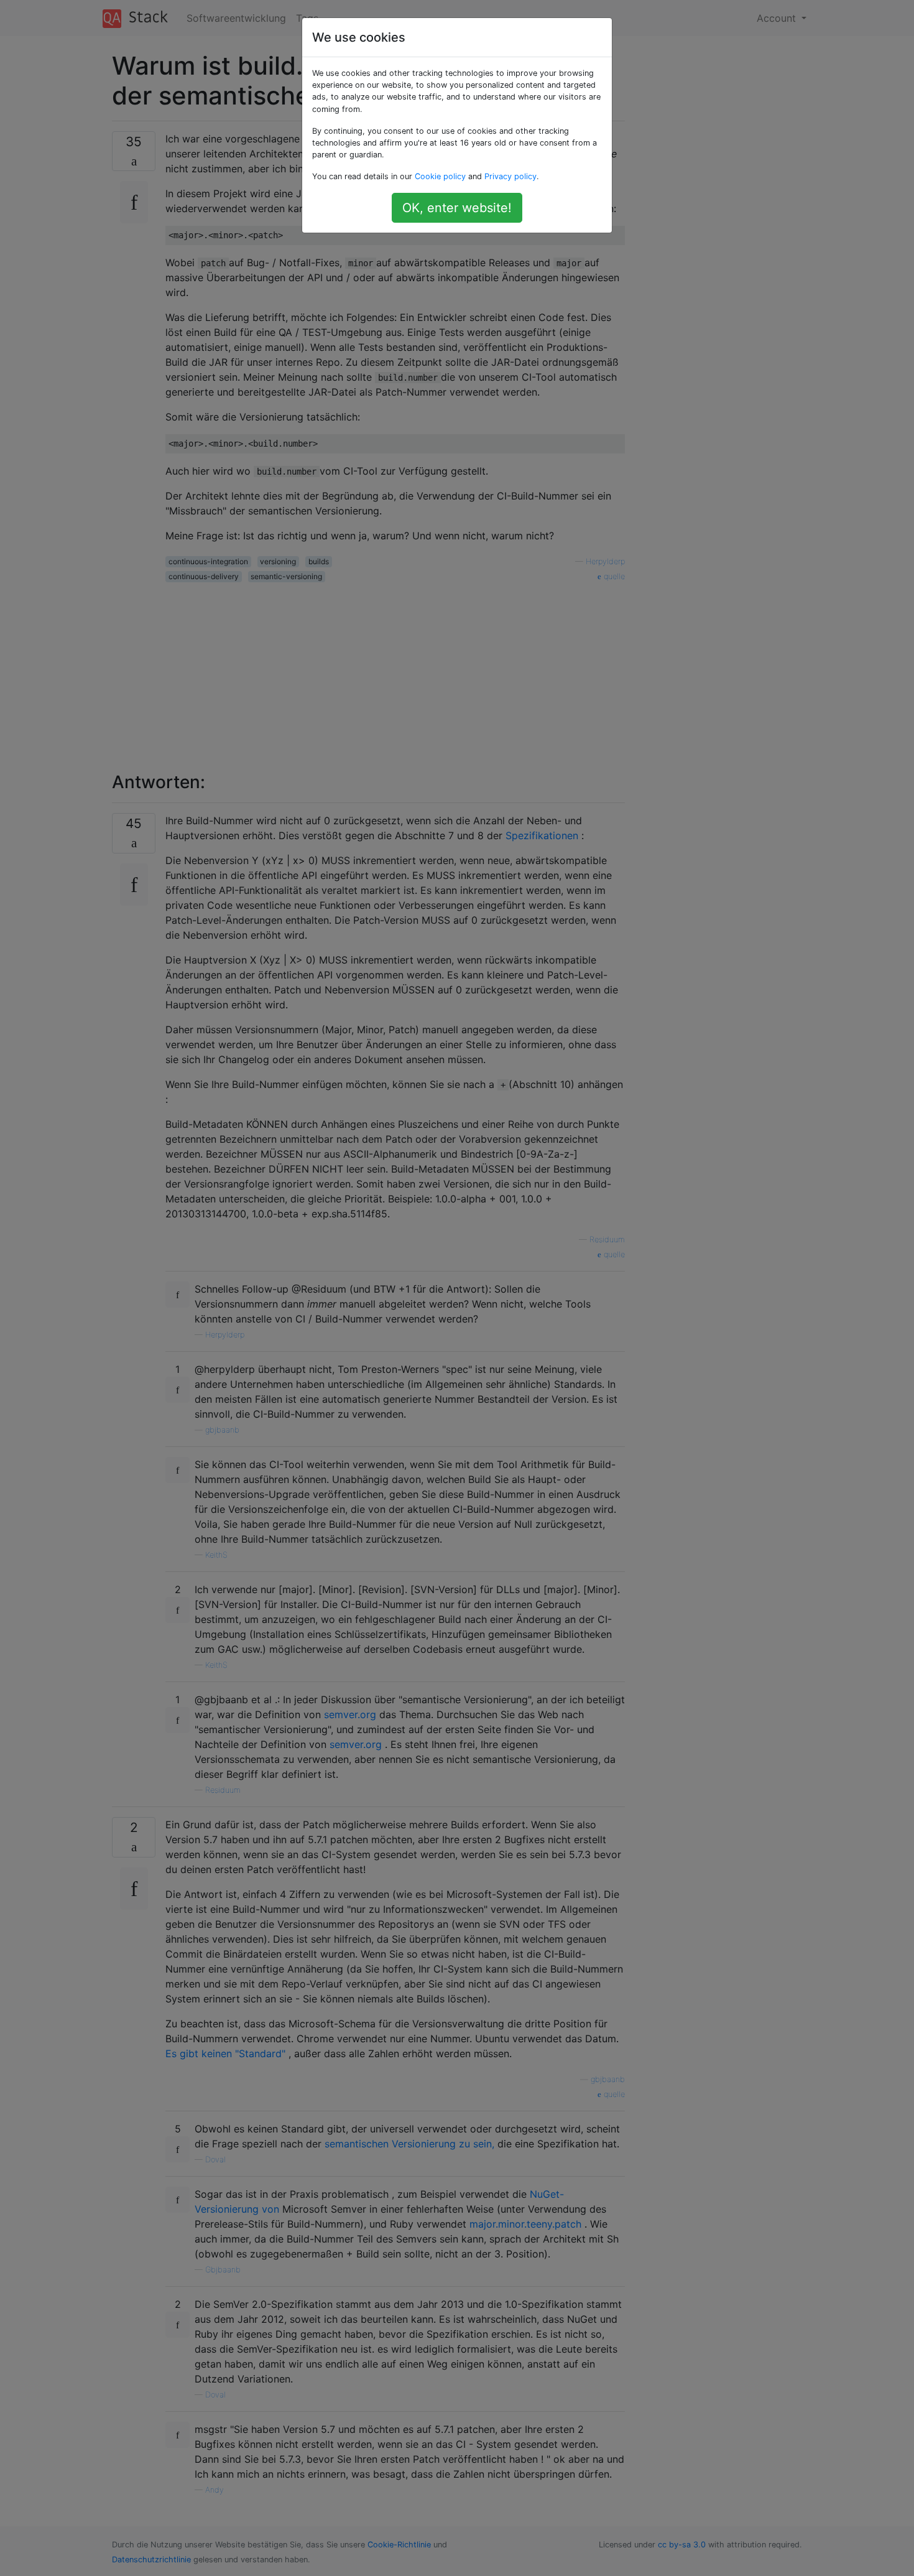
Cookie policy (440, 176)
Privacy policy (510, 176)
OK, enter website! (457, 208)
